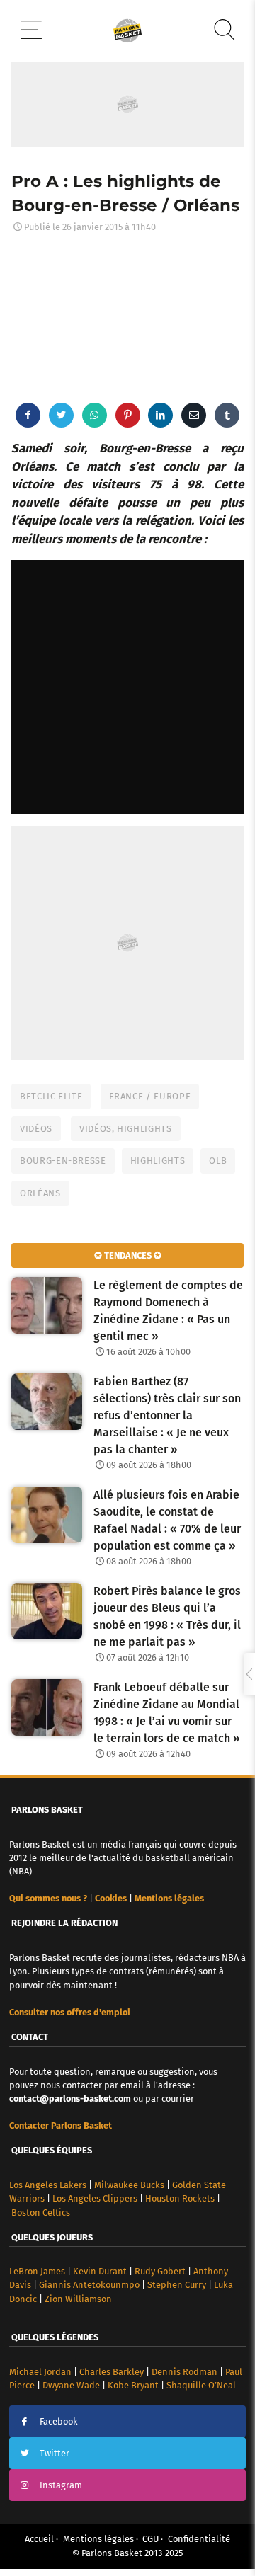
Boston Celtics (41, 2213)
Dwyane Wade (71, 2385)
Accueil (39, 2539)
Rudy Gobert (160, 2271)
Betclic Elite (51, 1096)
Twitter (55, 2453)
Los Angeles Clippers (95, 2198)
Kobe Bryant (133, 2385)
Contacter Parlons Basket (61, 2125)
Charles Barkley (112, 2372)
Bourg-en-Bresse (63, 1161)
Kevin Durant (100, 2271)
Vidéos (36, 1129)
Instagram (61, 2485)
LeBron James (37, 2271)
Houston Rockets (180, 2198)
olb (218, 1161)
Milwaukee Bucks (129, 2185)
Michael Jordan (40, 2372)
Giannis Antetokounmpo (89, 2285)
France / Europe (150, 1096)
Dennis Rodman (185, 2372)
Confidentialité (199, 2539)
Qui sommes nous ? (48, 1898)
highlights (158, 1161)
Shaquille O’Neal (201, 2385)
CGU (151, 2539)
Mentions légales (98, 2539)
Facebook (59, 2421)
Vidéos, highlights (126, 1129)
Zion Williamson (78, 2299)
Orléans (40, 1193)
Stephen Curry (177, 2285)
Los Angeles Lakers (48, 2185)
